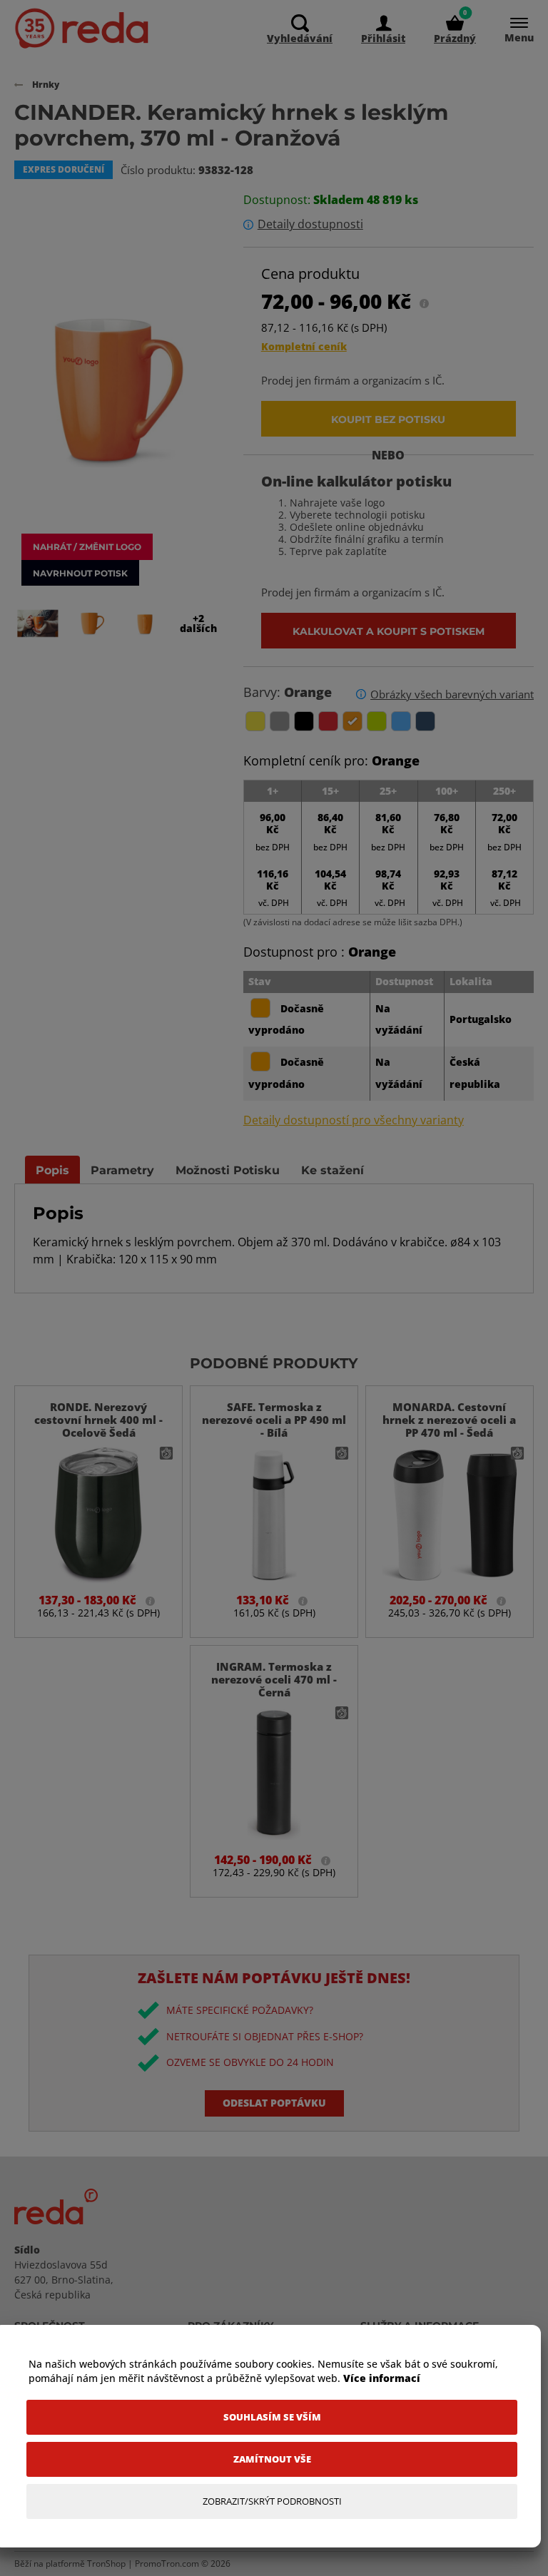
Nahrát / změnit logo (87, 546)
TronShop (106, 2564)
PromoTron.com (167, 2564)
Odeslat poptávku (274, 2103)
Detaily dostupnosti (310, 224)
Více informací (382, 2378)
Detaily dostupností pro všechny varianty (354, 1120)
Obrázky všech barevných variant (452, 694)
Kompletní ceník (304, 346)
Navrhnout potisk (80, 573)
